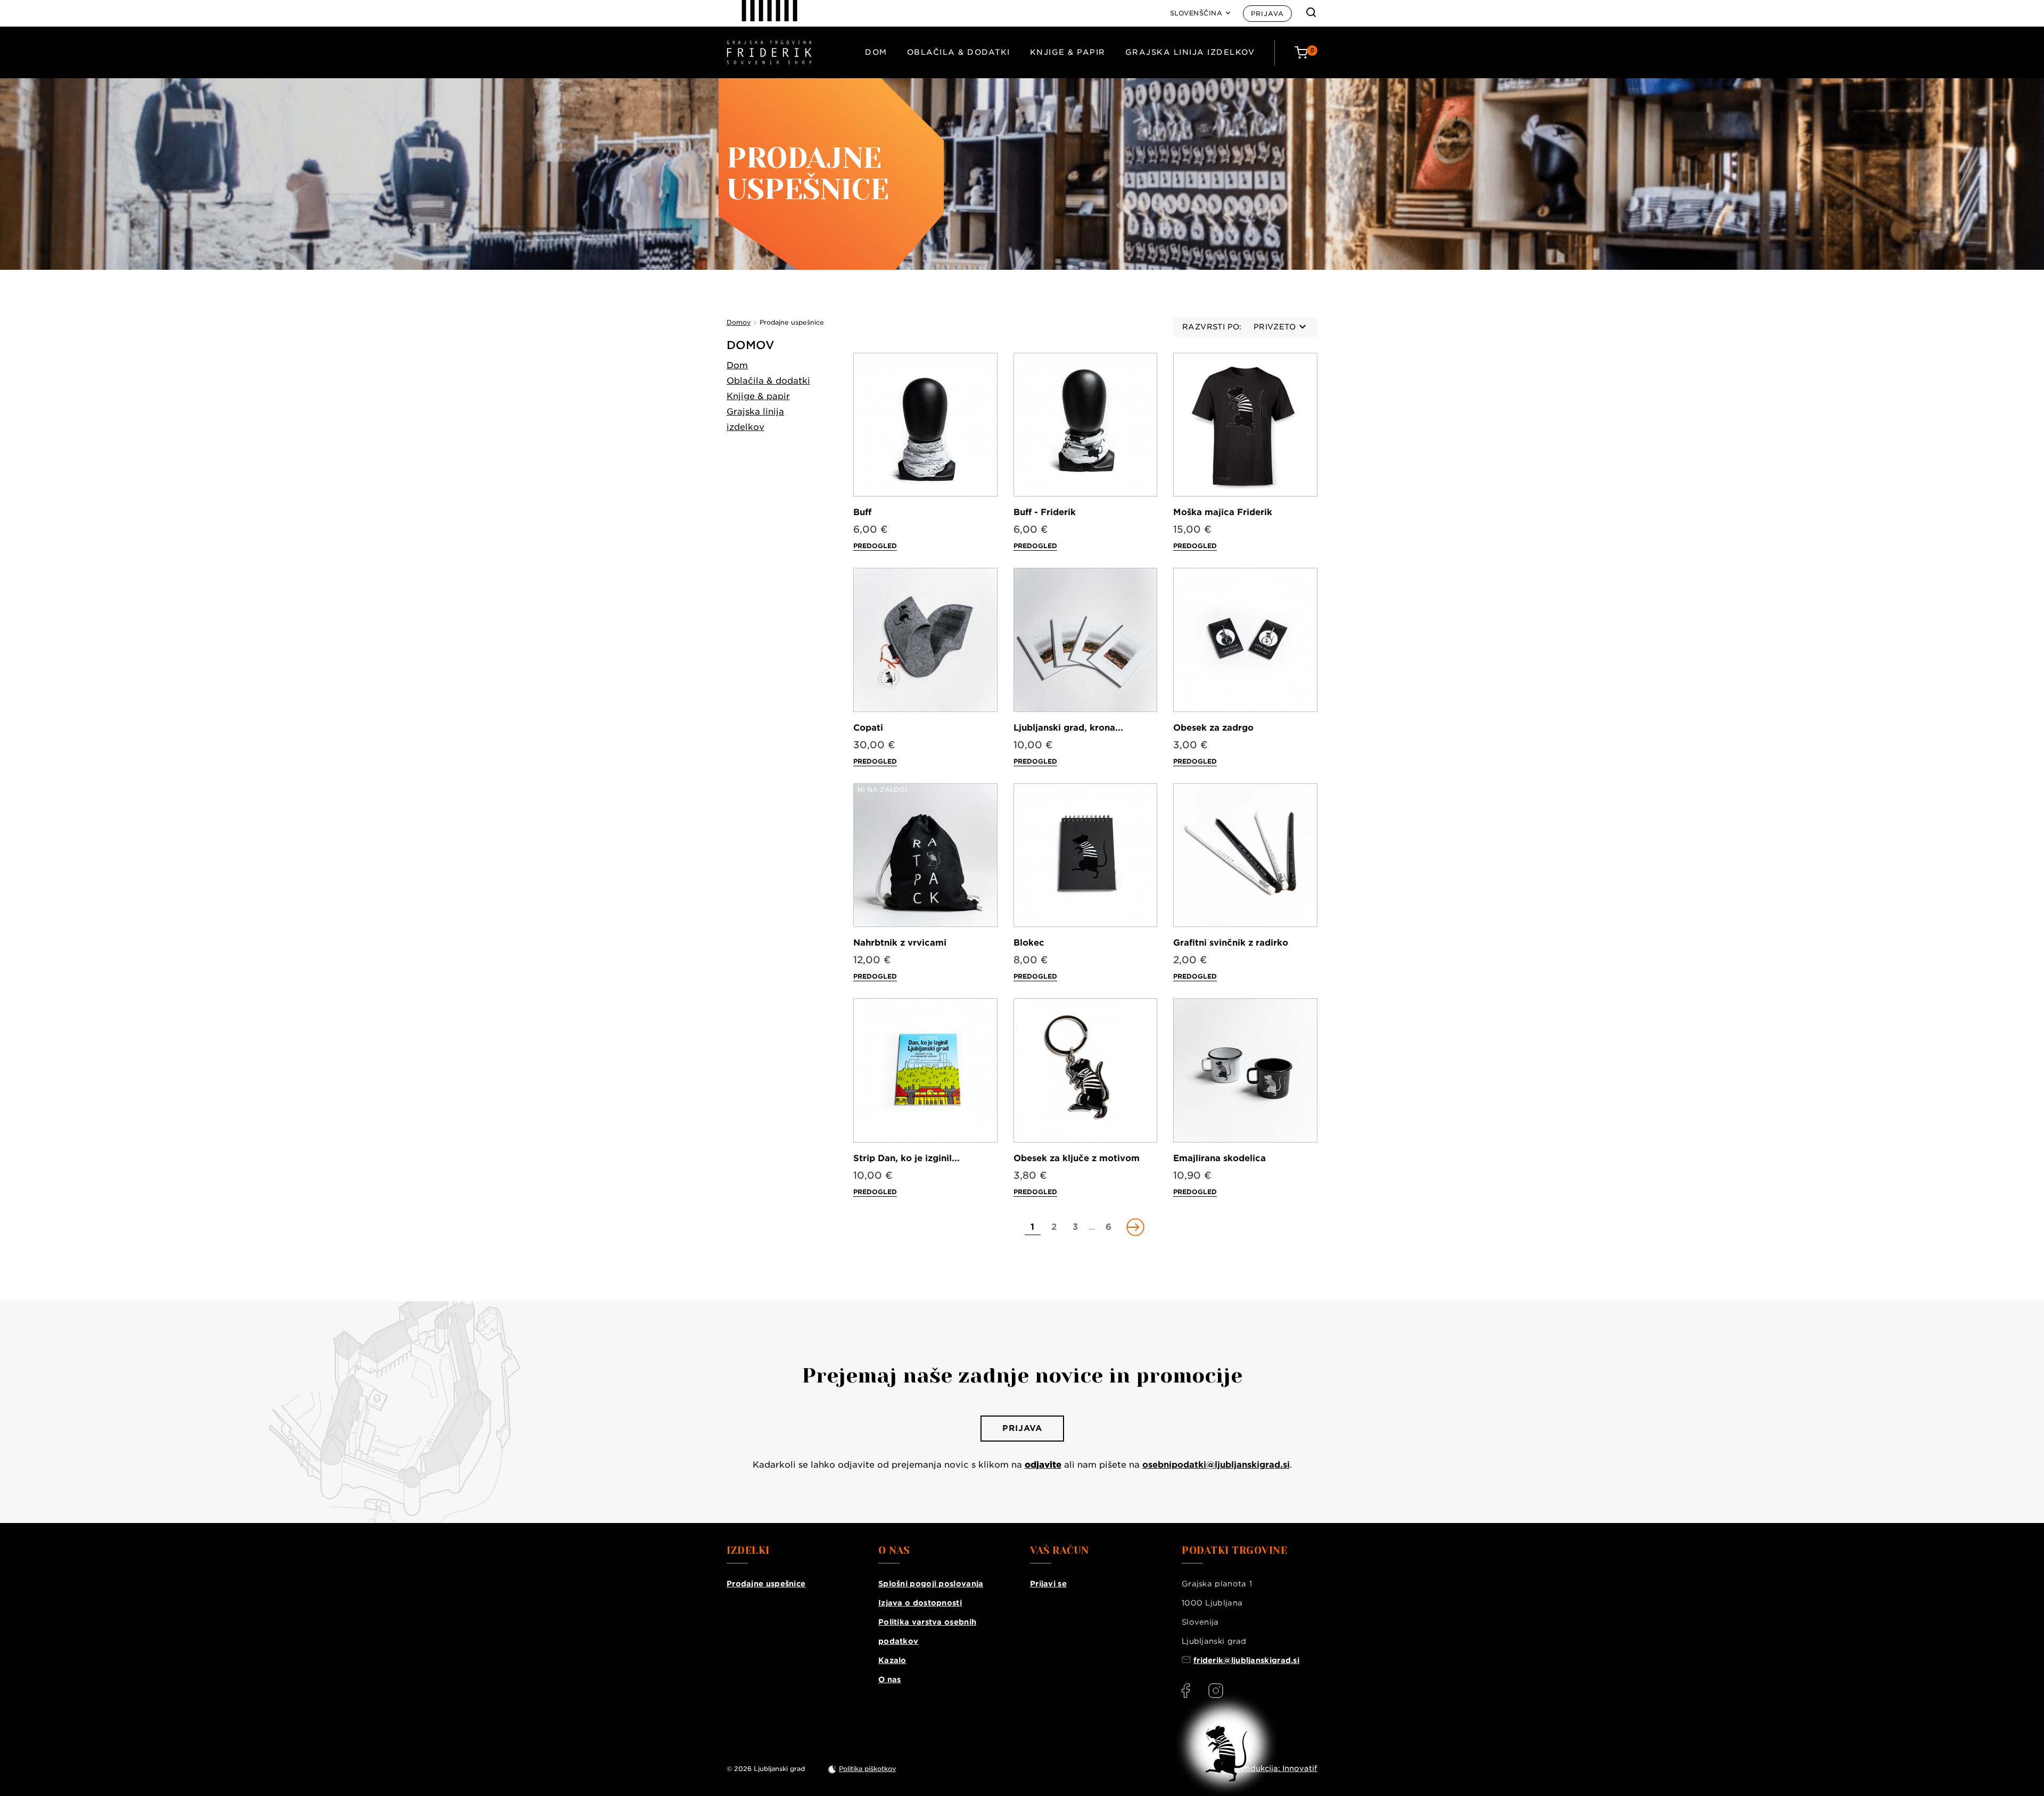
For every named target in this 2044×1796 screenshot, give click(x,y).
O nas (890, 1679)
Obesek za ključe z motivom (1077, 1158)
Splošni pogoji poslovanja (931, 1584)
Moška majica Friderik (1223, 512)
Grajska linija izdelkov (1190, 52)
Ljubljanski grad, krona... (1068, 728)
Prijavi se (1048, 1584)
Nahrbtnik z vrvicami (900, 943)
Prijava (1267, 14)
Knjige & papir (1068, 52)
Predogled (875, 546)
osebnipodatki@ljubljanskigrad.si (1216, 1465)
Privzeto (1275, 327)
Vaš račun (1060, 1551)
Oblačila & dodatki (959, 52)
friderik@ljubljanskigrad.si (1246, 1660)
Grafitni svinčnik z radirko (1231, 943)
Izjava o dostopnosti (920, 1603)
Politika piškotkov (867, 1769)
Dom (876, 52)
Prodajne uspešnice (766, 1584)
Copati (868, 728)
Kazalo (892, 1660)
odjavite (1043, 1465)
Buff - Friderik (1045, 512)
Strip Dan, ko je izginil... (906, 1158)
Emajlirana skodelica (1219, 1158)
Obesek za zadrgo (1213, 728)
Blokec (1029, 943)
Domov (751, 345)
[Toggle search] (1311, 12)
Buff (862, 512)
